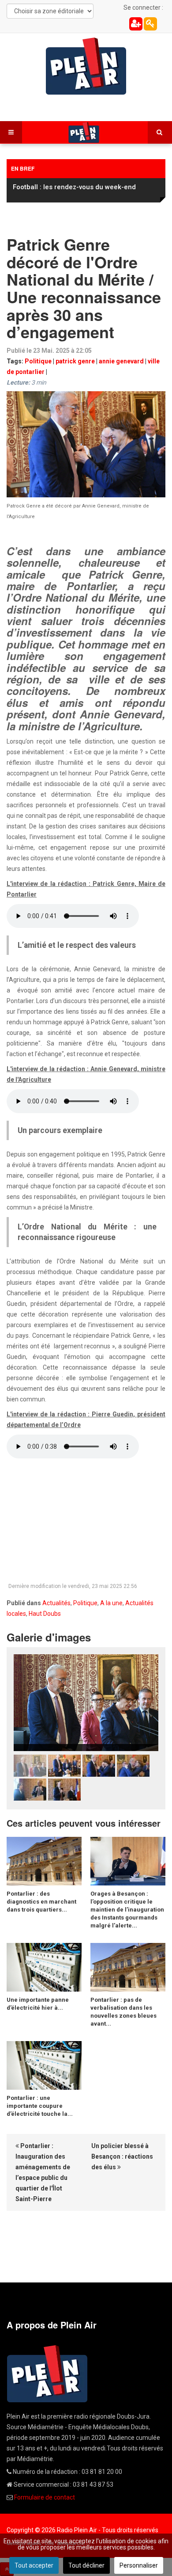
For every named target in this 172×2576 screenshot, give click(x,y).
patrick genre (75, 361)
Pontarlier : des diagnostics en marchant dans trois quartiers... (41, 1902)
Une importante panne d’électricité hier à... (38, 2004)
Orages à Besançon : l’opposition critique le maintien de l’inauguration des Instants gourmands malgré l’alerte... (127, 1910)
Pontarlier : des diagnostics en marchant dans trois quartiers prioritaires (86, 191)
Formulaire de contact (45, 2497)
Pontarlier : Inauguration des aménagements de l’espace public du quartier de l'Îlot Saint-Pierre (43, 2172)
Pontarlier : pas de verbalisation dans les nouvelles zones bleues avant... (123, 2012)
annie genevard (121, 361)
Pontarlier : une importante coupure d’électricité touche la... (40, 2106)
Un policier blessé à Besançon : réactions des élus (122, 2156)
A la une (111, 1603)
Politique (38, 361)
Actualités (56, 1603)
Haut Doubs (45, 1614)
